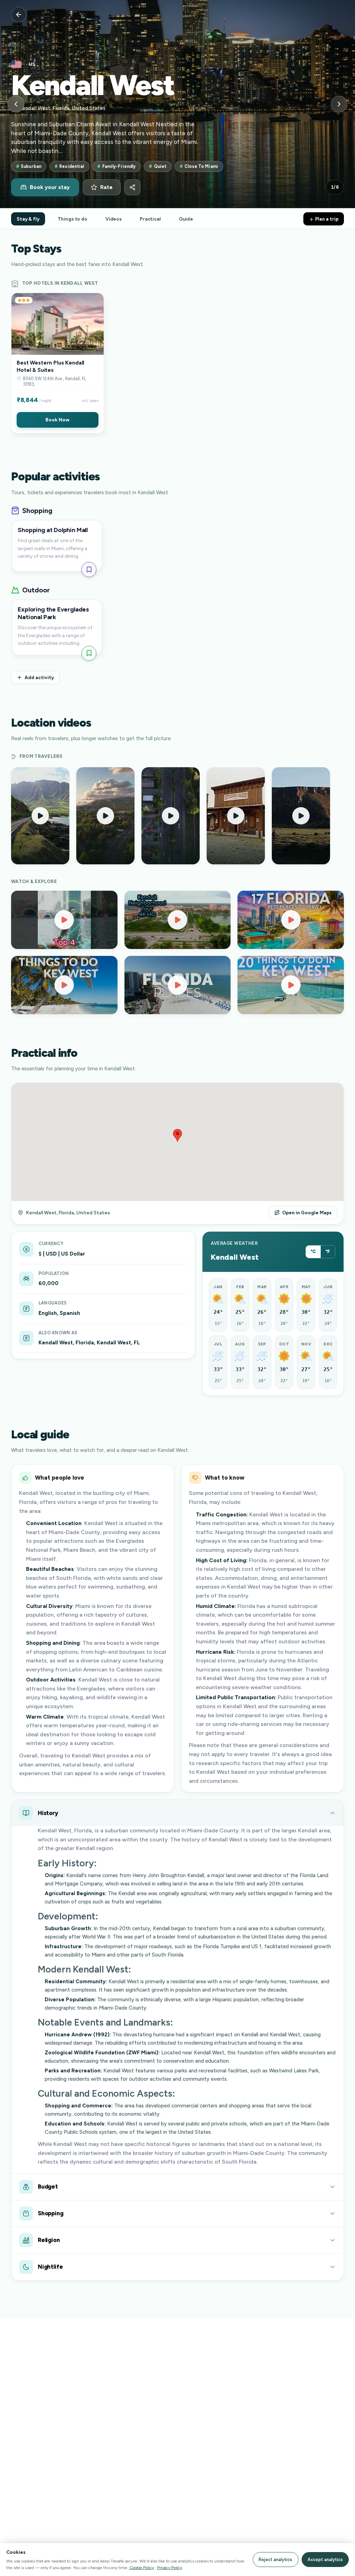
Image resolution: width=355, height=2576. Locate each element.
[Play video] (64, 920)
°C (313, 1252)
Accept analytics (325, 2560)
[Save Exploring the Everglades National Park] (89, 653)
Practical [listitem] (150, 219)
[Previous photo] (16, 104)
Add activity (39, 677)
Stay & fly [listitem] (28, 219)
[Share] (132, 187)
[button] (58, 363)
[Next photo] (339, 104)
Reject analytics (275, 2560)
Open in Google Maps (307, 1213)
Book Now (57, 420)
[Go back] (19, 15)
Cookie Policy (142, 2568)
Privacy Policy (170, 2568)
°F (328, 1252)
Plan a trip (326, 219)
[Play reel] (40, 816)
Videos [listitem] (114, 219)
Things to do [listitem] (72, 219)
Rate (106, 187)
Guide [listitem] (186, 219)
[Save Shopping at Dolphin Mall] (89, 569)
